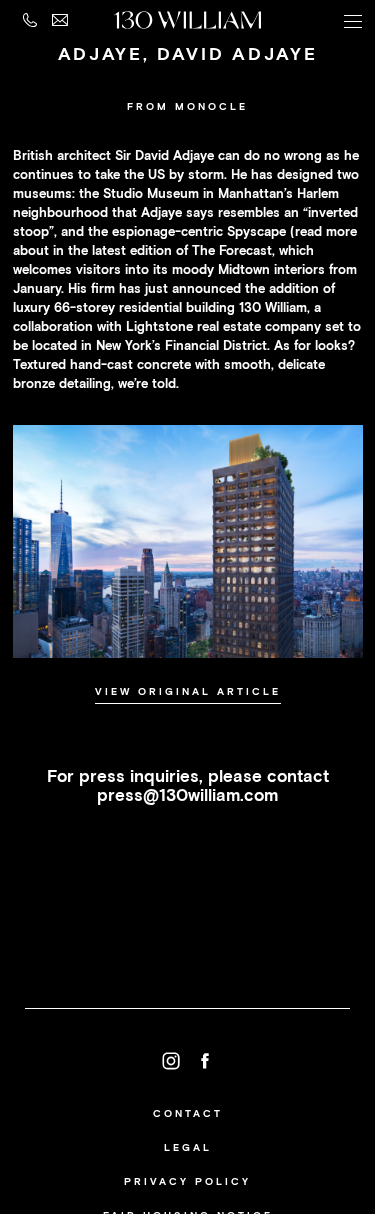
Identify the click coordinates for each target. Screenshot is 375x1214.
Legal (188, 1147)
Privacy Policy (187, 1181)
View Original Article (188, 691)
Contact (188, 1113)
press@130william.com (187, 795)
